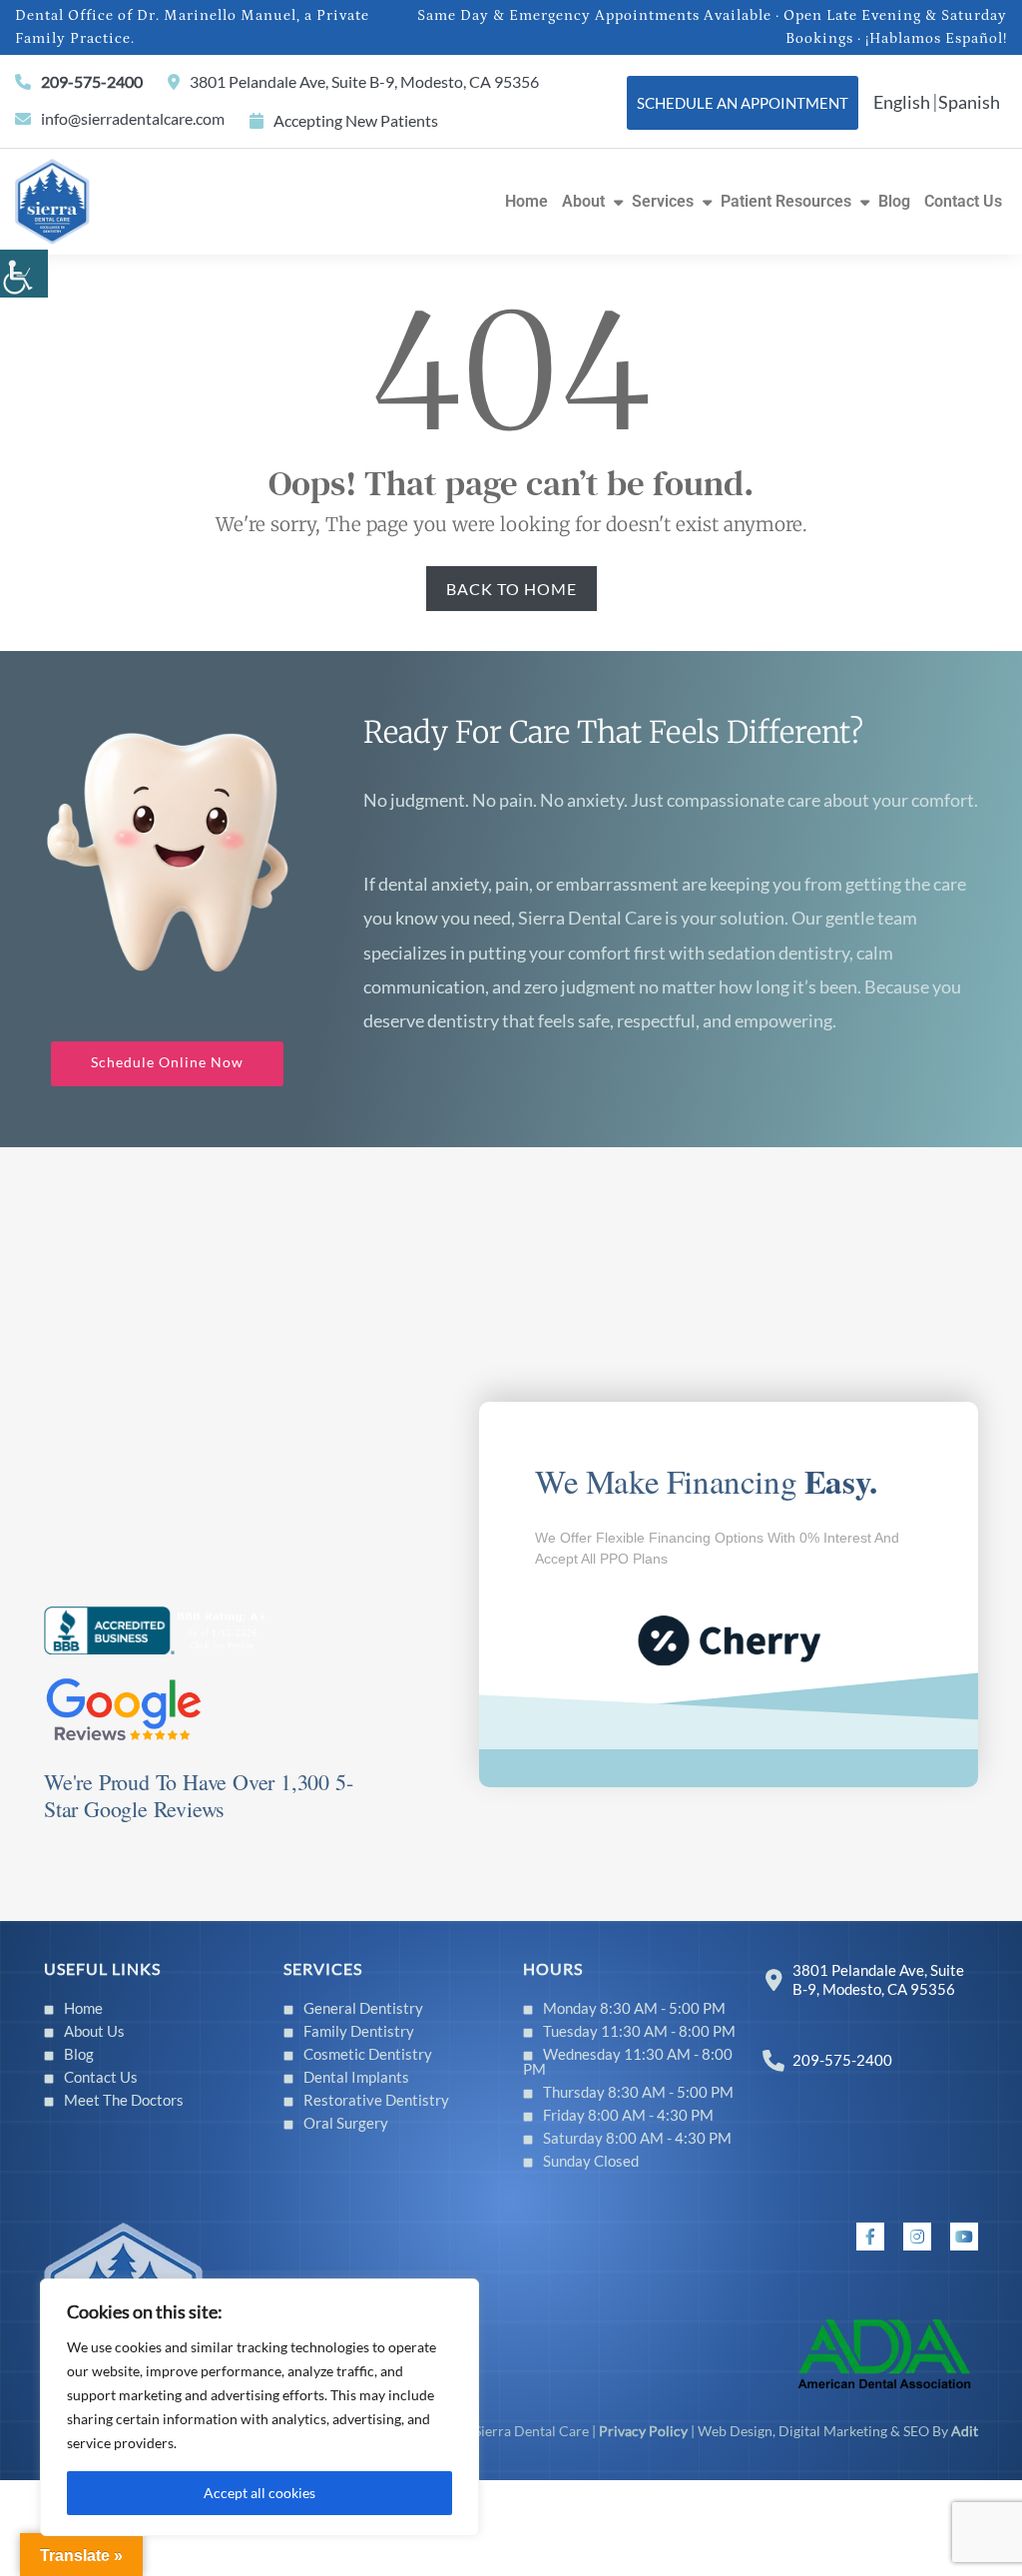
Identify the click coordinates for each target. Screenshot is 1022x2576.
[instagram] (917, 2237)
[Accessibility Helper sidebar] (24, 274)
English (902, 102)
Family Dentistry (359, 2031)
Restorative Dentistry (376, 2100)
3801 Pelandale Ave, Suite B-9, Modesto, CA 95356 (364, 81)
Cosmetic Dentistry (368, 2054)
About (583, 201)
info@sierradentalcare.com (133, 118)
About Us (94, 2031)
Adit (965, 2431)
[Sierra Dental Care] (52, 199)
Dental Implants (356, 2077)
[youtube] (964, 2237)
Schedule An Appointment (743, 103)
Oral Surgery (346, 2123)
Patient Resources (786, 201)
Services (663, 201)
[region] (259, 2407)
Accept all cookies (259, 2493)
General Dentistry (363, 2008)
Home (526, 201)
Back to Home (511, 589)
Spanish (969, 102)
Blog (894, 201)
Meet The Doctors (124, 2100)
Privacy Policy (643, 2431)
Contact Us (963, 201)
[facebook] (870, 2237)
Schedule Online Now (167, 1062)
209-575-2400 (92, 81)
